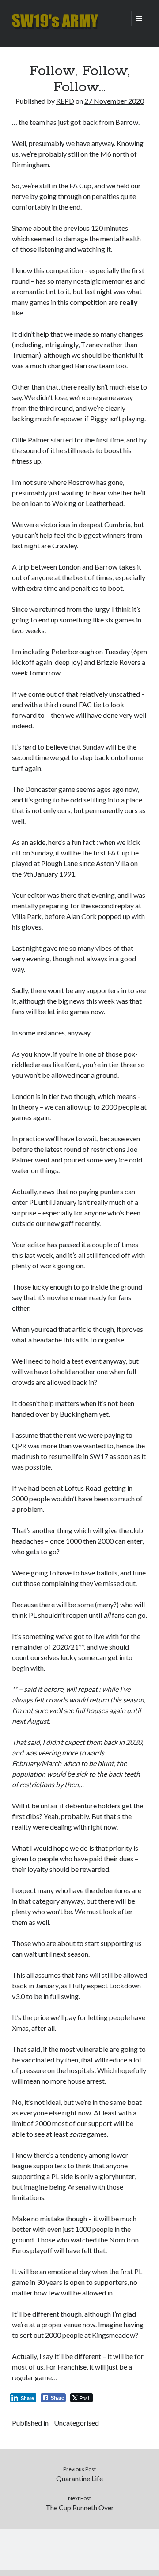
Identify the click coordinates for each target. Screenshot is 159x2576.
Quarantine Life (79, 2478)
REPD (65, 101)
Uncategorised (76, 2423)
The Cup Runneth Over (80, 2507)
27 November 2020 (114, 101)
